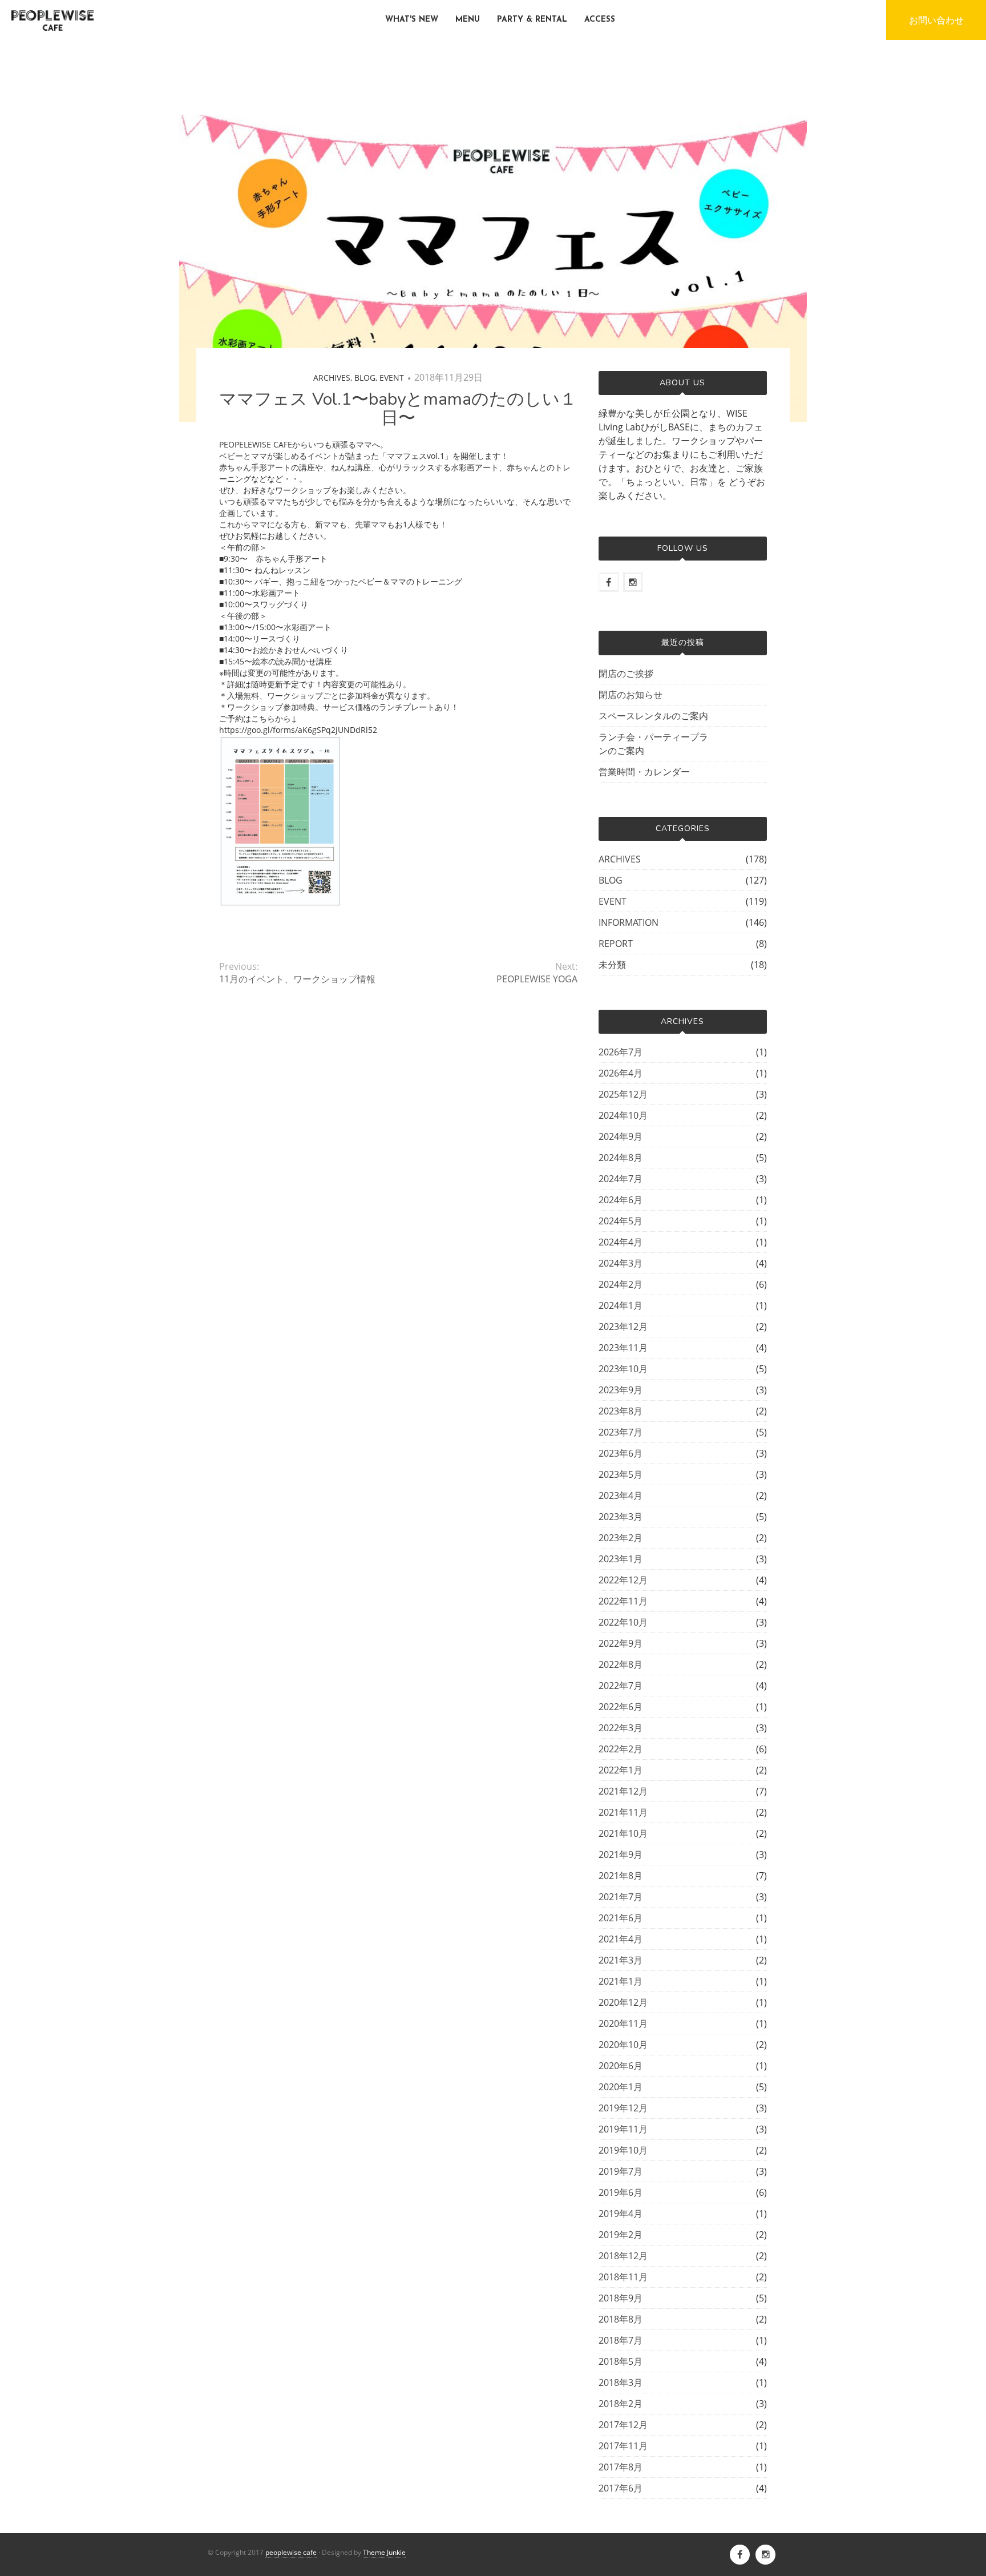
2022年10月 (623, 1622)
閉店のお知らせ (631, 695)
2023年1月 (621, 1559)
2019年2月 (621, 2235)
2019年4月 (621, 2214)
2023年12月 (623, 1327)
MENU (468, 20)
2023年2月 (621, 1538)
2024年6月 (621, 1200)
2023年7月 (621, 1432)
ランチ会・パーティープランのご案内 (653, 744)
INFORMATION (629, 922)
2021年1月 (621, 1981)
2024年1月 (621, 1305)
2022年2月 (621, 1749)
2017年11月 (623, 2446)
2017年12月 (623, 2425)
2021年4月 (621, 1939)
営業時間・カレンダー (644, 772)
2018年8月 (621, 2319)
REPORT (616, 944)
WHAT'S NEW (412, 20)
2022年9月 (621, 1643)
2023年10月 (623, 1369)
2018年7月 (621, 2340)
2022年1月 (621, 1770)
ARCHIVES (332, 378)
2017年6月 (621, 2488)
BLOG (365, 378)
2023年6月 (621, 1453)
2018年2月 (621, 2404)
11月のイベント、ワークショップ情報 (297, 979)
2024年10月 (623, 1115)
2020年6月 (621, 2066)
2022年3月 (621, 1728)
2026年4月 (621, 1073)
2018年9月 (621, 2298)
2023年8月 (621, 1411)
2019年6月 (621, 2192)
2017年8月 (621, 2467)
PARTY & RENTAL (532, 20)
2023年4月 (621, 1495)
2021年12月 (623, 1791)
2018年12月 (623, 2256)
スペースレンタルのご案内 (653, 716)
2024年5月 (621, 1221)
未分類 (612, 965)
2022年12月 (623, 1580)
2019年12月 (623, 2108)
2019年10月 (623, 2150)
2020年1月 (621, 2087)
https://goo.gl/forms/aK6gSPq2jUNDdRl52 (298, 730)
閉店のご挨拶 (626, 674)
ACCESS (600, 20)
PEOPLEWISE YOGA (537, 979)
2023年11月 (623, 1348)
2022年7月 (621, 1686)
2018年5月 (621, 2361)
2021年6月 (621, 1918)
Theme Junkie (384, 2552)
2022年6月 (621, 1707)
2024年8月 (621, 1158)
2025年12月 (623, 1094)
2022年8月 (621, 1664)
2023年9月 (621, 1390)
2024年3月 (621, 1263)
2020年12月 (623, 2002)
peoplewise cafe (291, 2552)
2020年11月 (623, 2023)
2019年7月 (621, 2171)
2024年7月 (621, 1179)
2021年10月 (623, 1833)
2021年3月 (621, 1960)
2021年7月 (621, 1897)
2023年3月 (621, 1517)
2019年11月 (623, 2129)
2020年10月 (623, 2045)
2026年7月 (621, 1052)
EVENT (392, 378)
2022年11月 (623, 1601)
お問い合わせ (936, 20)
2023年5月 (621, 1474)
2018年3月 (621, 2383)
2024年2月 (621, 1284)
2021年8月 (621, 1876)
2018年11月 (623, 2277)
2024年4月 (621, 1242)
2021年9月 (621, 1855)
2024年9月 (621, 1136)
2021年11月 (623, 1812)
